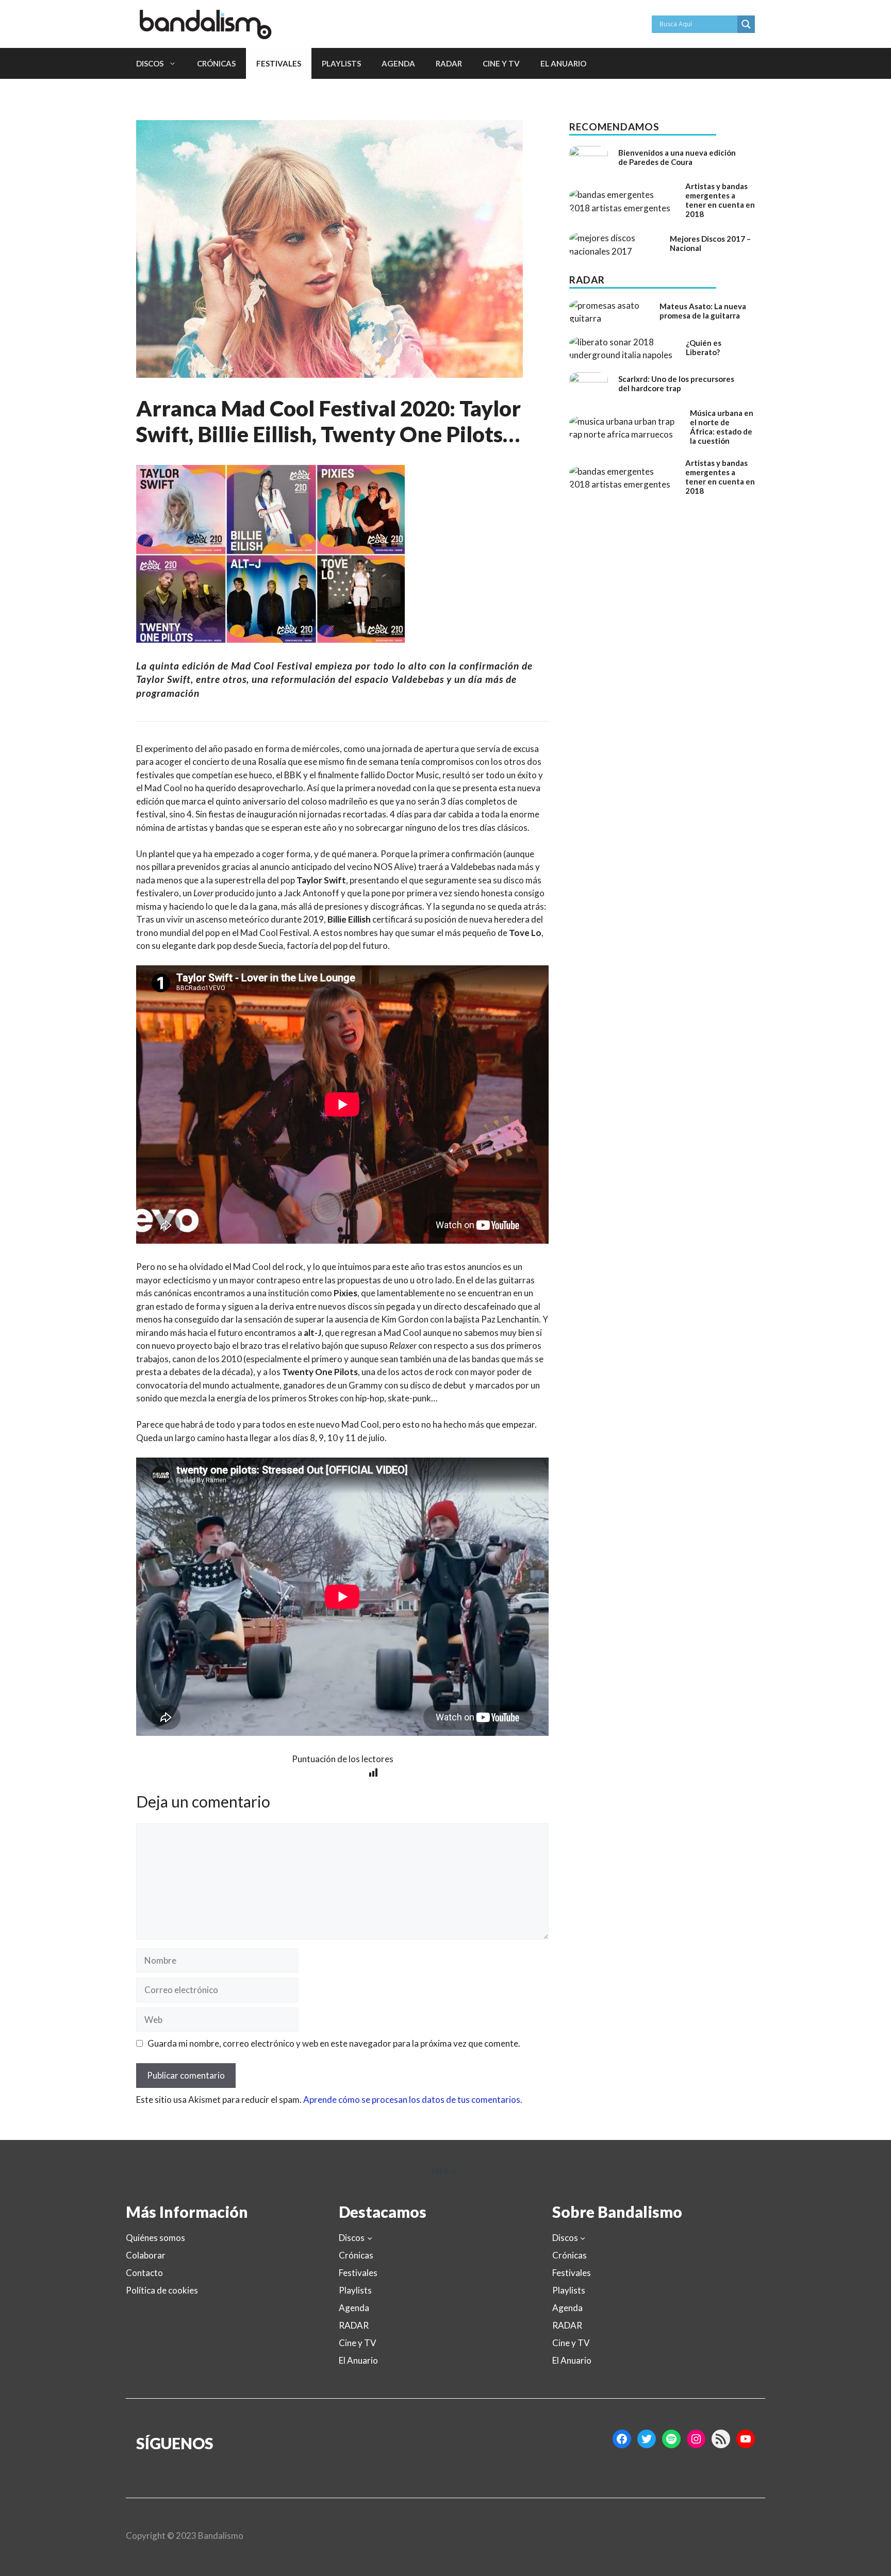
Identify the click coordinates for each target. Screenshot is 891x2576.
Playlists (341, 63)
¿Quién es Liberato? (704, 347)
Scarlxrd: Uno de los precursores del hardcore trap (676, 383)
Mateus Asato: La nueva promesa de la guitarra (703, 311)
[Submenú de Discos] (370, 2238)
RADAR (449, 63)
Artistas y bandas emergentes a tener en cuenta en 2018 (720, 200)
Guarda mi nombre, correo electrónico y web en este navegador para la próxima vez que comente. (334, 2043)
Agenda (398, 63)
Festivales (279, 63)
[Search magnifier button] (746, 24)
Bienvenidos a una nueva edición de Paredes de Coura (677, 157)
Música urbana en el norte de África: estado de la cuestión (722, 427)
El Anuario (563, 63)
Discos (150, 63)
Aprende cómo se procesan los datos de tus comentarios (412, 2100)
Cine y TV (501, 63)
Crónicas (216, 63)
